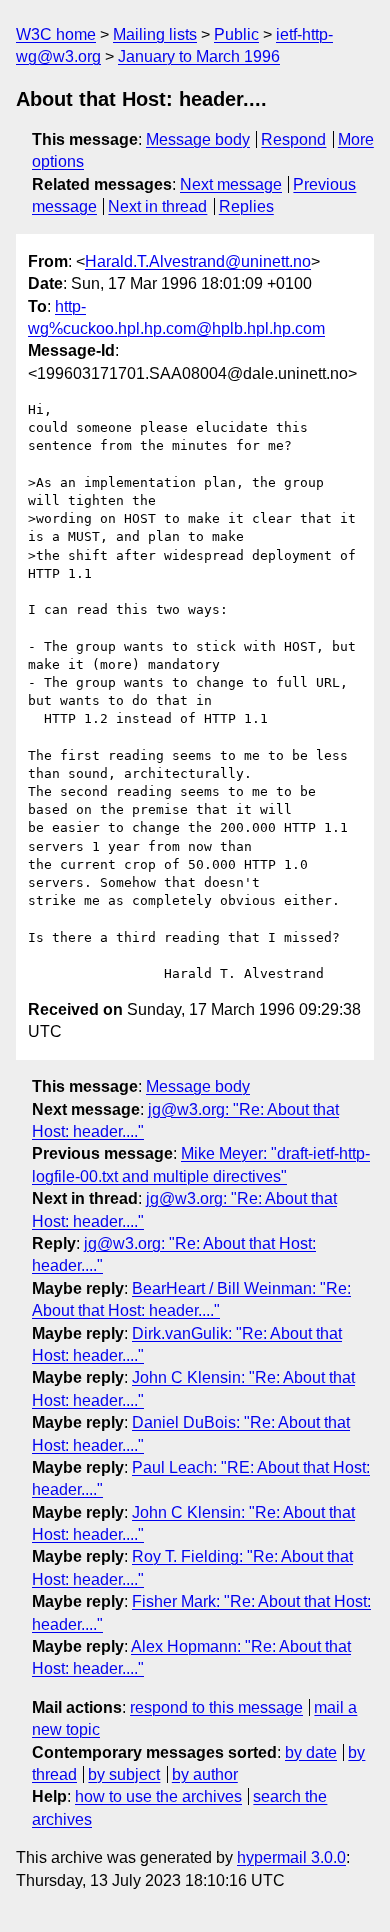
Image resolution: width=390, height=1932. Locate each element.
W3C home (56, 34)
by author (205, 1774)
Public (236, 34)
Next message (231, 184)
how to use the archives (158, 1796)
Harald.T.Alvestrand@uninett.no (198, 261)
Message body (198, 139)
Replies (246, 206)
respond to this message (216, 1707)
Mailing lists (155, 34)
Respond (293, 139)
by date (311, 1752)
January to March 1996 (199, 56)
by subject (124, 1774)
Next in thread (157, 206)
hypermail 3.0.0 (291, 1857)
